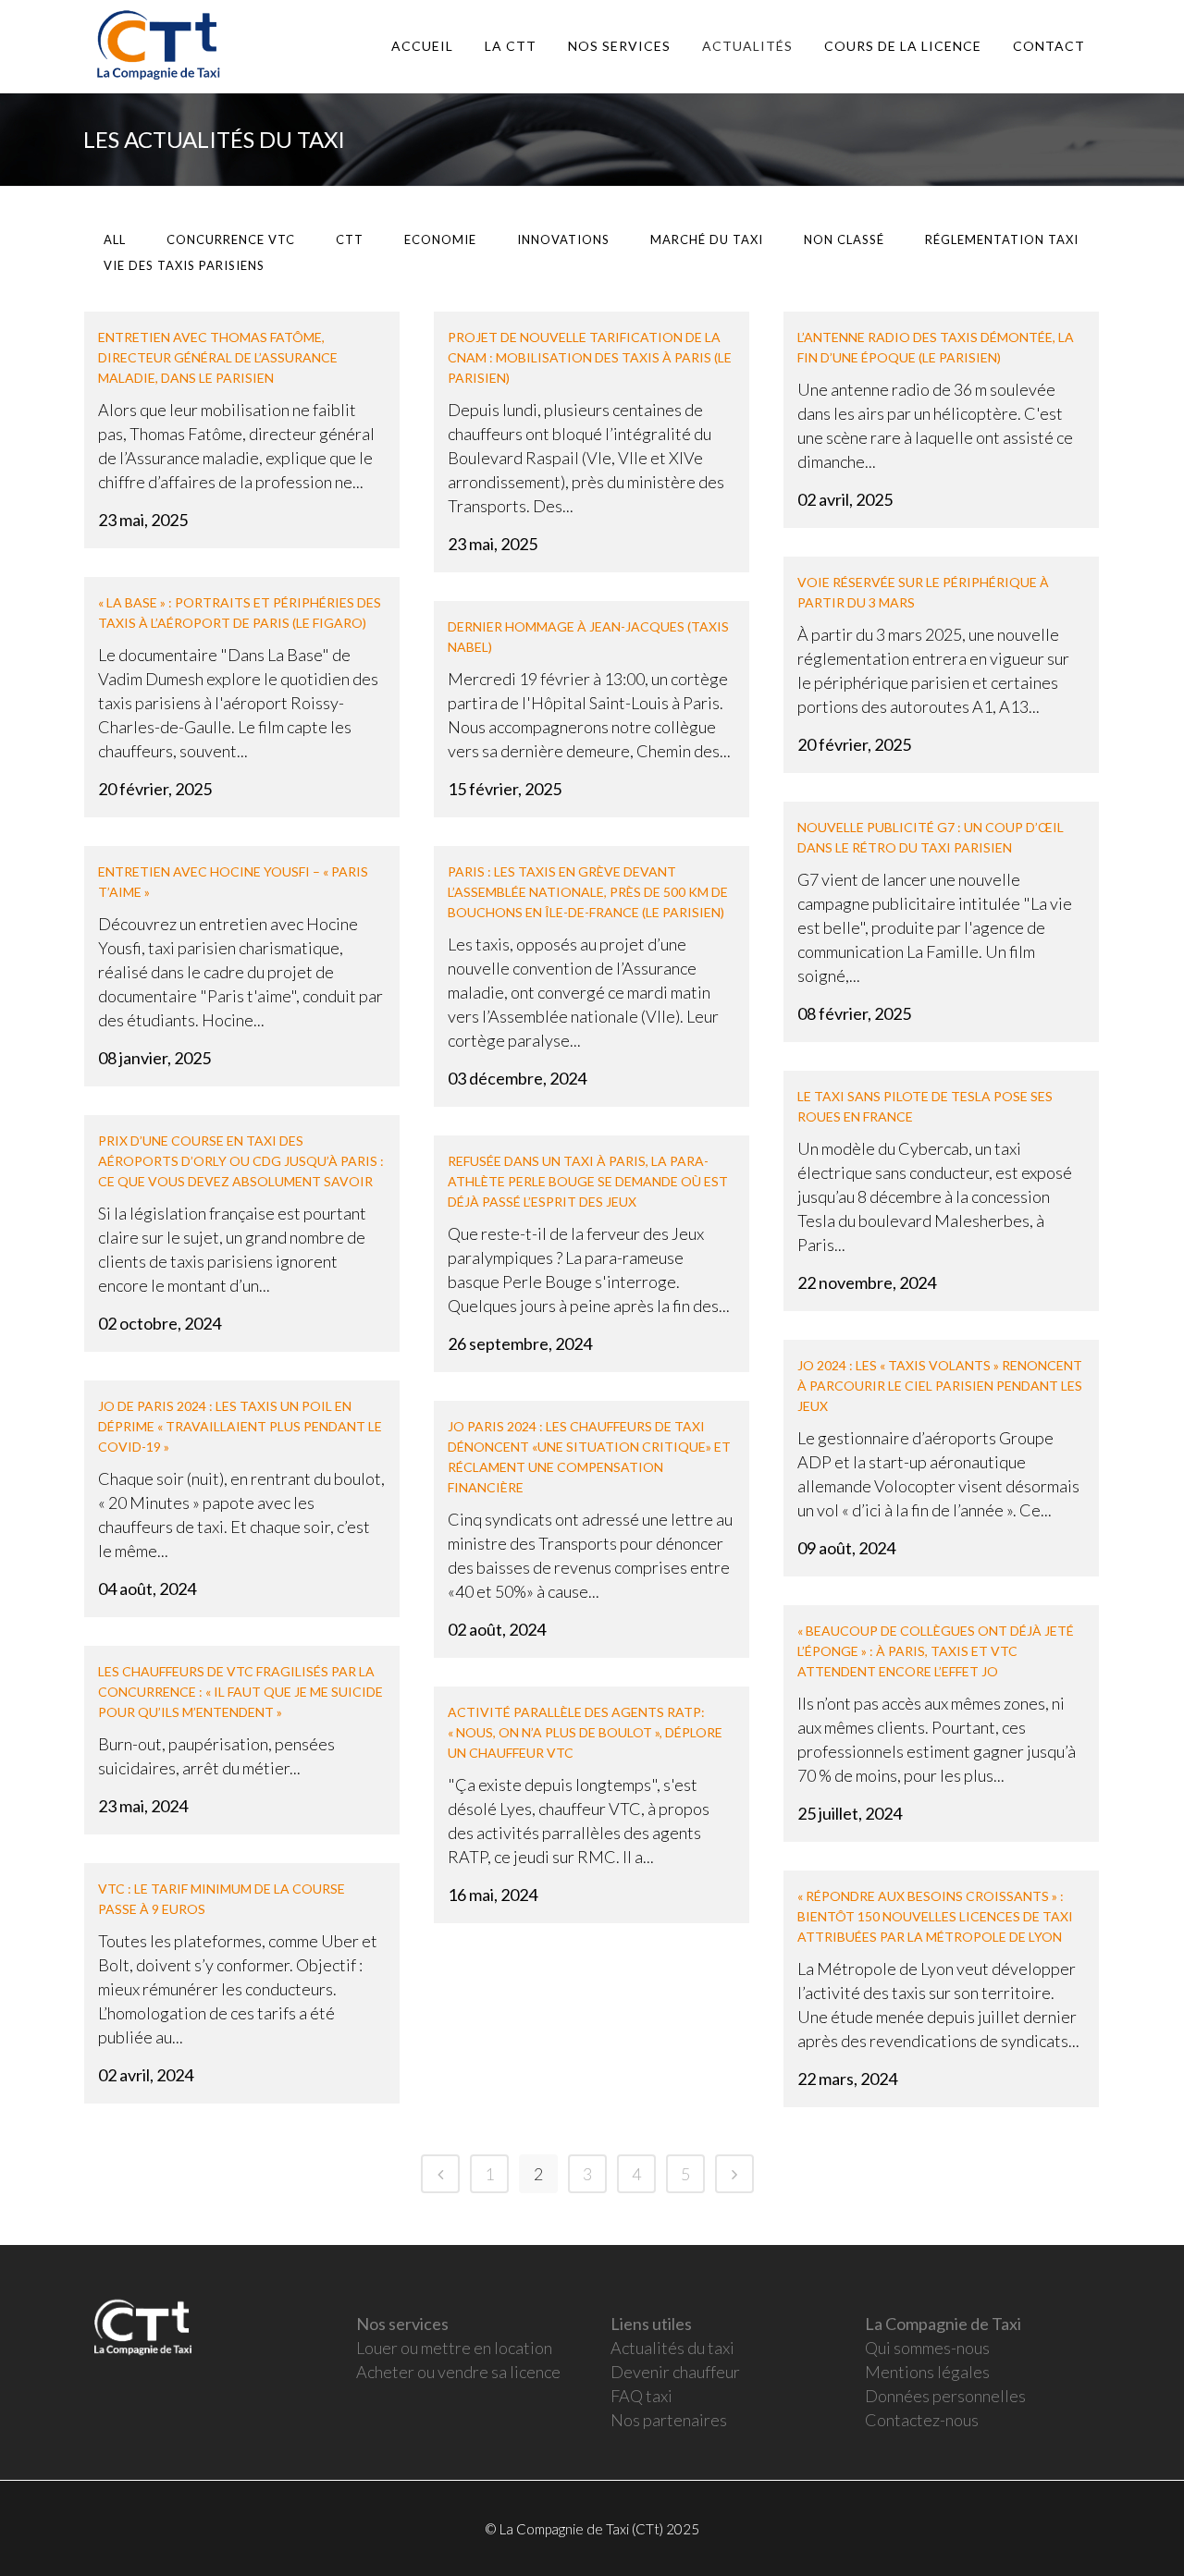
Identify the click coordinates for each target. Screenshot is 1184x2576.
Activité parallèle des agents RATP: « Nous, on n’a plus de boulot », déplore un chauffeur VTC (585, 1732)
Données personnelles (945, 2396)
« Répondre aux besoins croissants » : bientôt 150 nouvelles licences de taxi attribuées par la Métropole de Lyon (935, 1916)
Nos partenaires (669, 2420)
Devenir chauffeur (675, 2372)
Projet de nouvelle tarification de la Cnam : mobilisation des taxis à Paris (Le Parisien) (590, 357)
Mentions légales (927, 2372)
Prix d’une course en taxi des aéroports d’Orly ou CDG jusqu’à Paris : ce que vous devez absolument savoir (241, 1161)
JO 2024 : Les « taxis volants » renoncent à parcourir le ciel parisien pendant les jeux (940, 1386)
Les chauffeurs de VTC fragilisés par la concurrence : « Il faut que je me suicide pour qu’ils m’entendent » (240, 1692)
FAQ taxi (641, 2396)
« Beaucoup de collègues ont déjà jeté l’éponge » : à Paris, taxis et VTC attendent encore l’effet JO (936, 1651)
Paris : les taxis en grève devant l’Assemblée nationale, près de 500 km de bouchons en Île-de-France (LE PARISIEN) (588, 892)
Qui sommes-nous (927, 2348)
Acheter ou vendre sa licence (458, 2372)
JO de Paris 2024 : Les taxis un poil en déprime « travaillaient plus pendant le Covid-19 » (240, 1426)
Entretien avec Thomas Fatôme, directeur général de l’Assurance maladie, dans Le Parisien (218, 357)
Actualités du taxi (672, 2348)
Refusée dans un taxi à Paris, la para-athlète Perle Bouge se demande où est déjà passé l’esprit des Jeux (588, 1181)
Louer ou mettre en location (454, 2348)
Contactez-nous (922, 2420)
